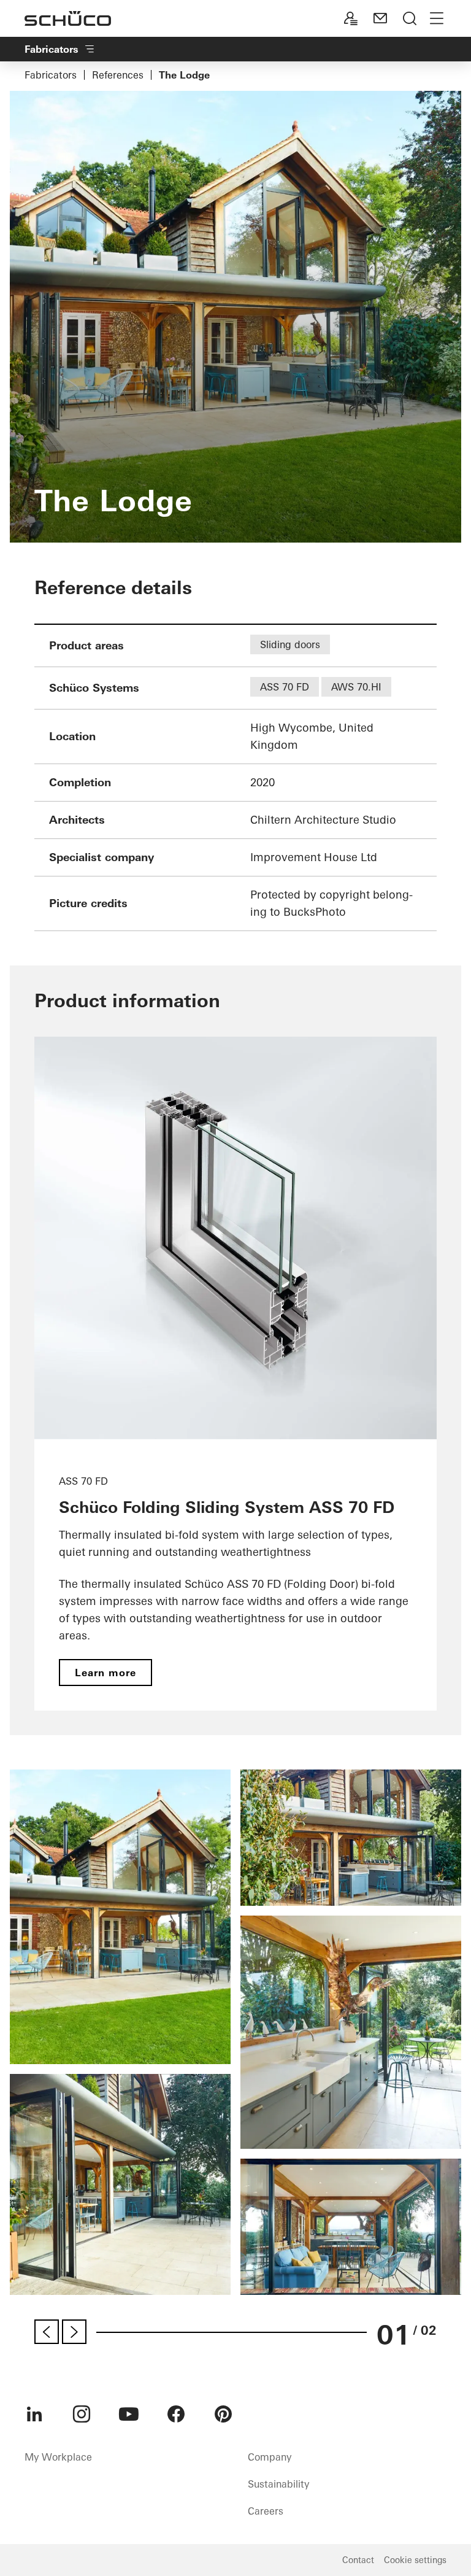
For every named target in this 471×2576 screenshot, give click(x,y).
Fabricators (51, 75)
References (118, 75)
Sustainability (278, 2484)
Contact (358, 2560)
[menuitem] (34, 2414)
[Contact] (380, 18)
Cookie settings (415, 2560)
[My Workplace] (351, 18)
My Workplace (58, 2457)
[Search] (410, 18)
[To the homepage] (68, 18)
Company (270, 2457)
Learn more (105, 1673)
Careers (266, 2511)
